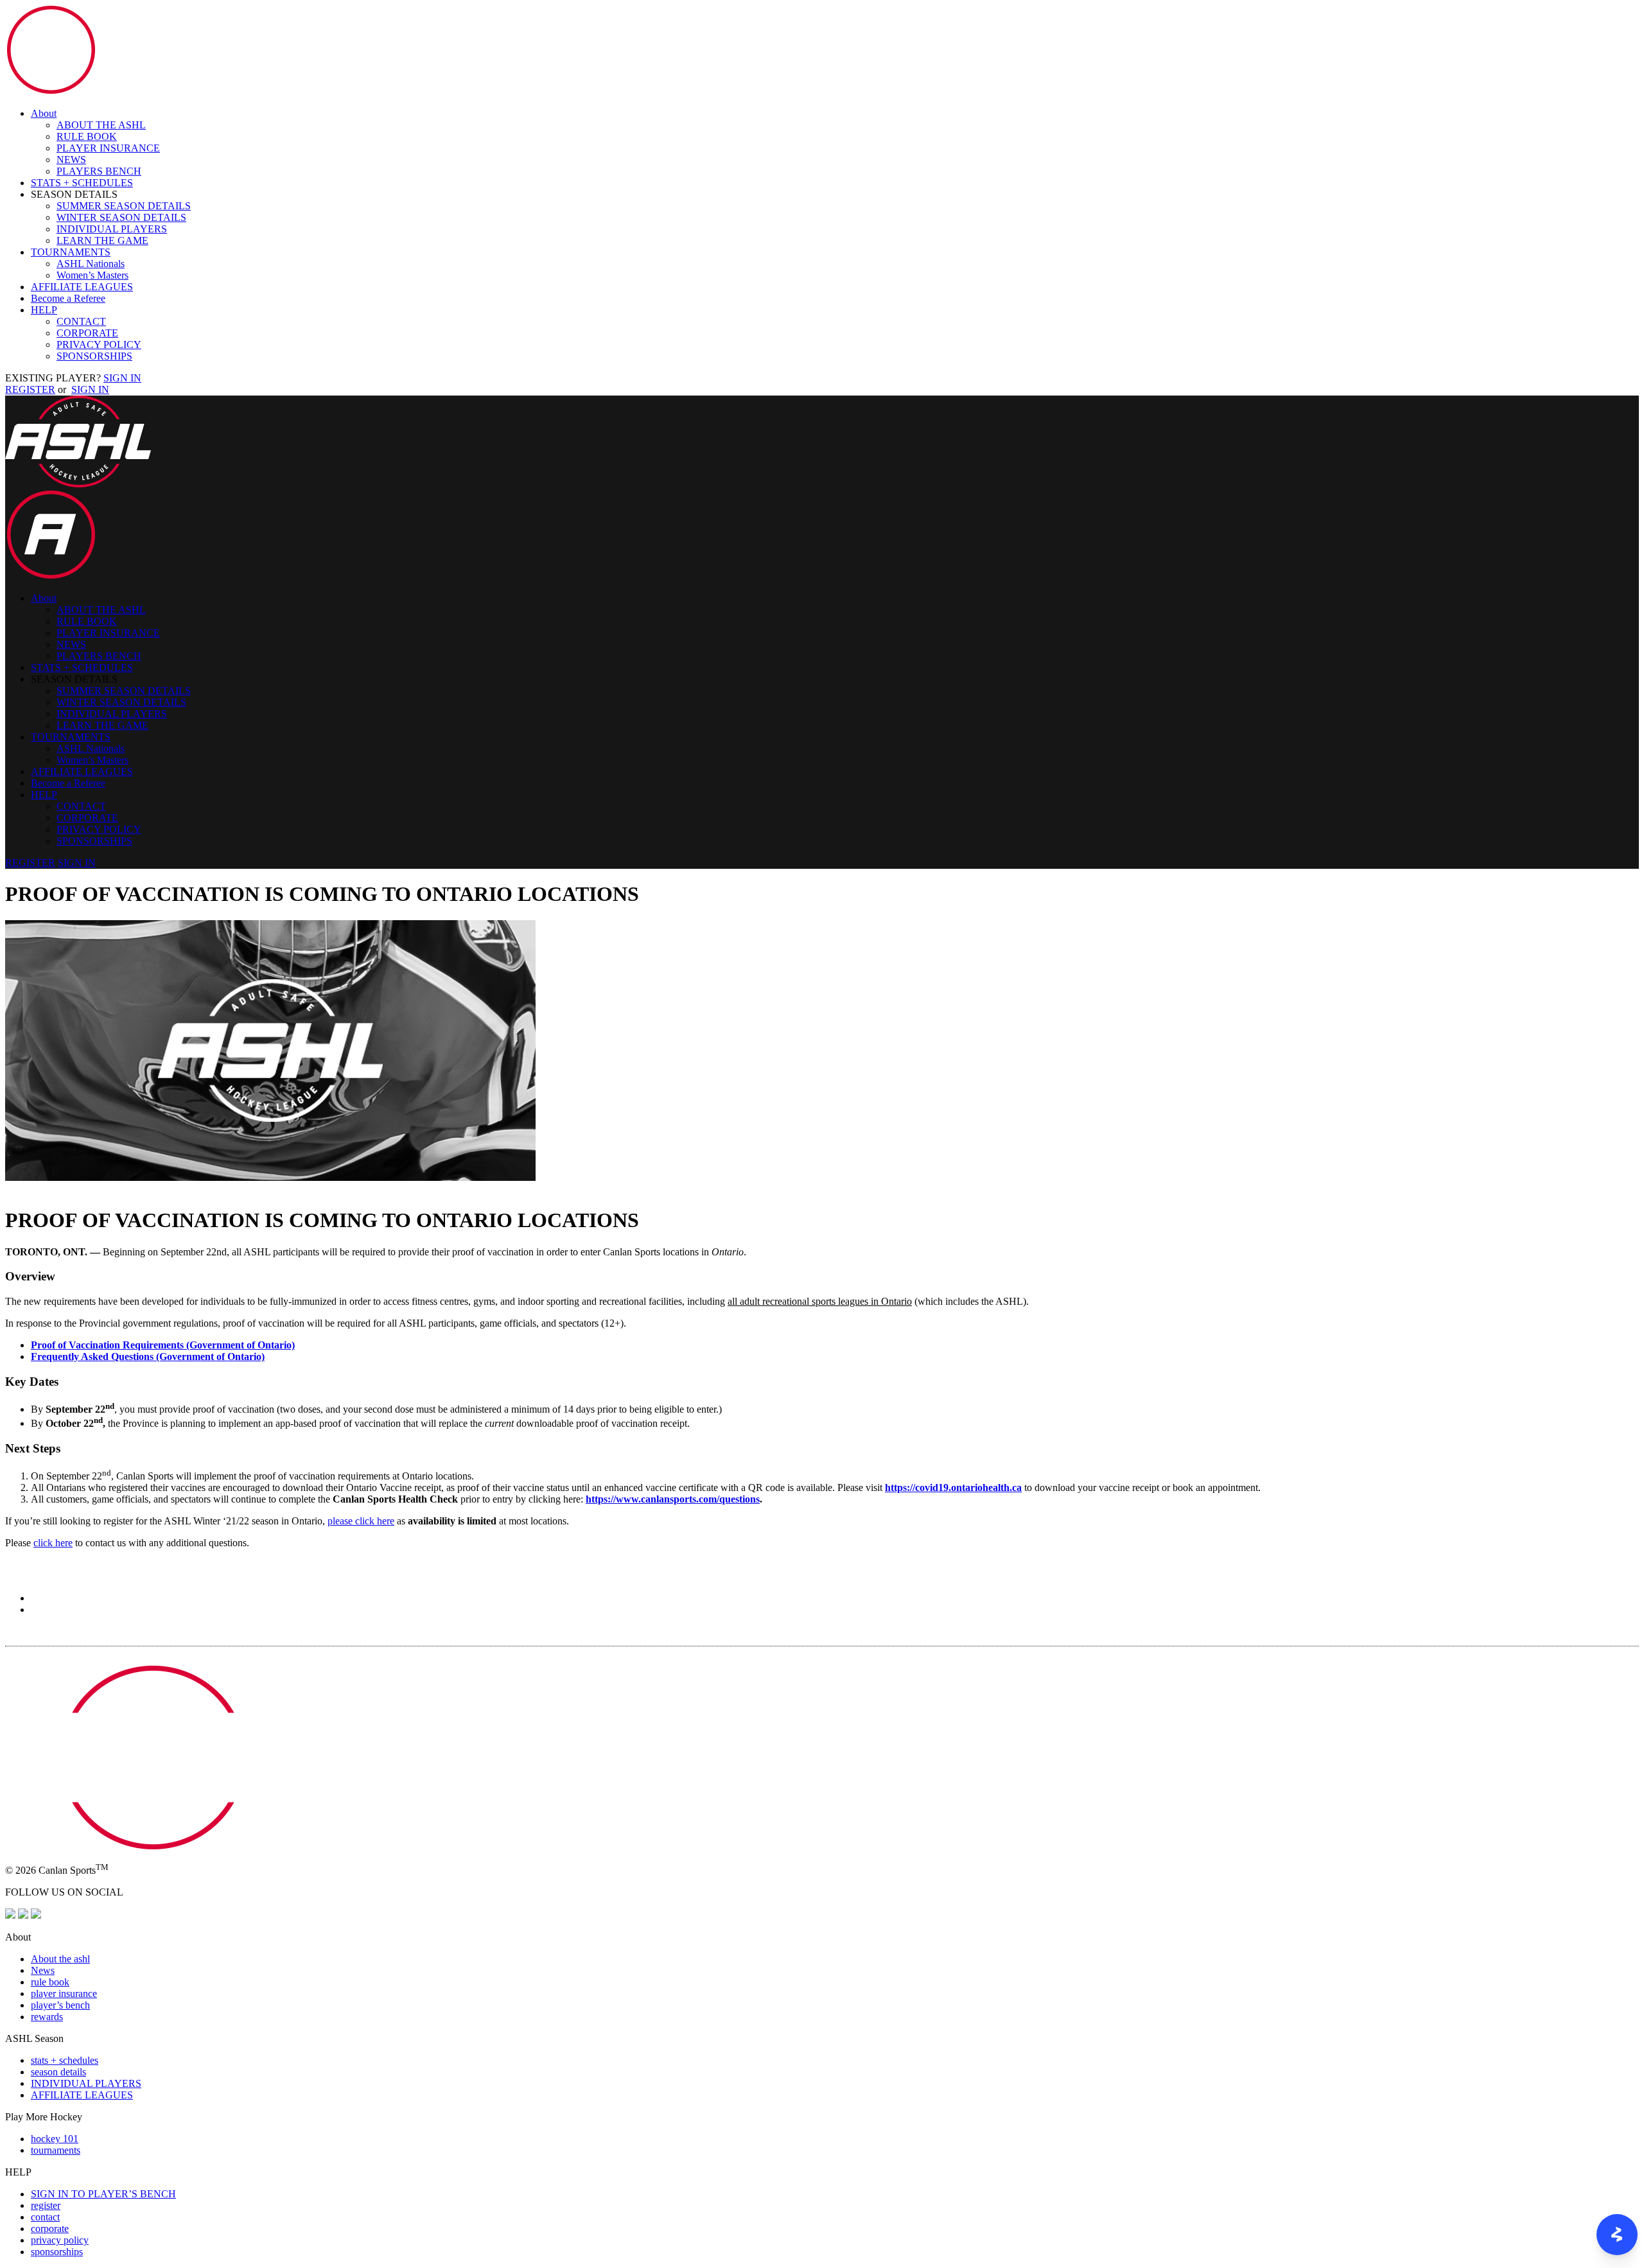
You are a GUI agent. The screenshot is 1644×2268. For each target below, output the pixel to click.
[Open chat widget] (1617, 2235)
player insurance (64, 1993)
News (43, 1970)
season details (58, 2072)
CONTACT (81, 321)
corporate (50, 2229)
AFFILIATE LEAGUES (82, 287)
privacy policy (60, 2240)
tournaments (56, 2150)
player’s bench (60, 2005)
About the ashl (60, 1959)
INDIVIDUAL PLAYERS (112, 229)
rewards (47, 2017)
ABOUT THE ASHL (101, 125)
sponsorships (57, 2252)
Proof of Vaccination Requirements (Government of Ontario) (163, 1345)
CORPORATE (87, 333)
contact (45, 2217)
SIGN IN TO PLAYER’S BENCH (103, 2194)
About (44, 113)
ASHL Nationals (91, 264)
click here (53, 1543)
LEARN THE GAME (102, 240)
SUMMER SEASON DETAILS (124, 206)
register (46, 2205)
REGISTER (30, 389)
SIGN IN (122, 378)
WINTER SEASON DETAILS (121, 217)
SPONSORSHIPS (94, 356)
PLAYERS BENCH (99, 171)
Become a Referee (68, 298)
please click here (361, 1521)
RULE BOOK (87, 136)
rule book (50, 1982)
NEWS (71, 160)
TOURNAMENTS (71, 252)
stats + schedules (65, 2060)
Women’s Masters (92, 275)
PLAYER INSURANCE (108, 148)
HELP (44, 310)
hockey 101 (55, 2139)
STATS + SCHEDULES (82, 183)
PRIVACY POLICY (99, 345)
